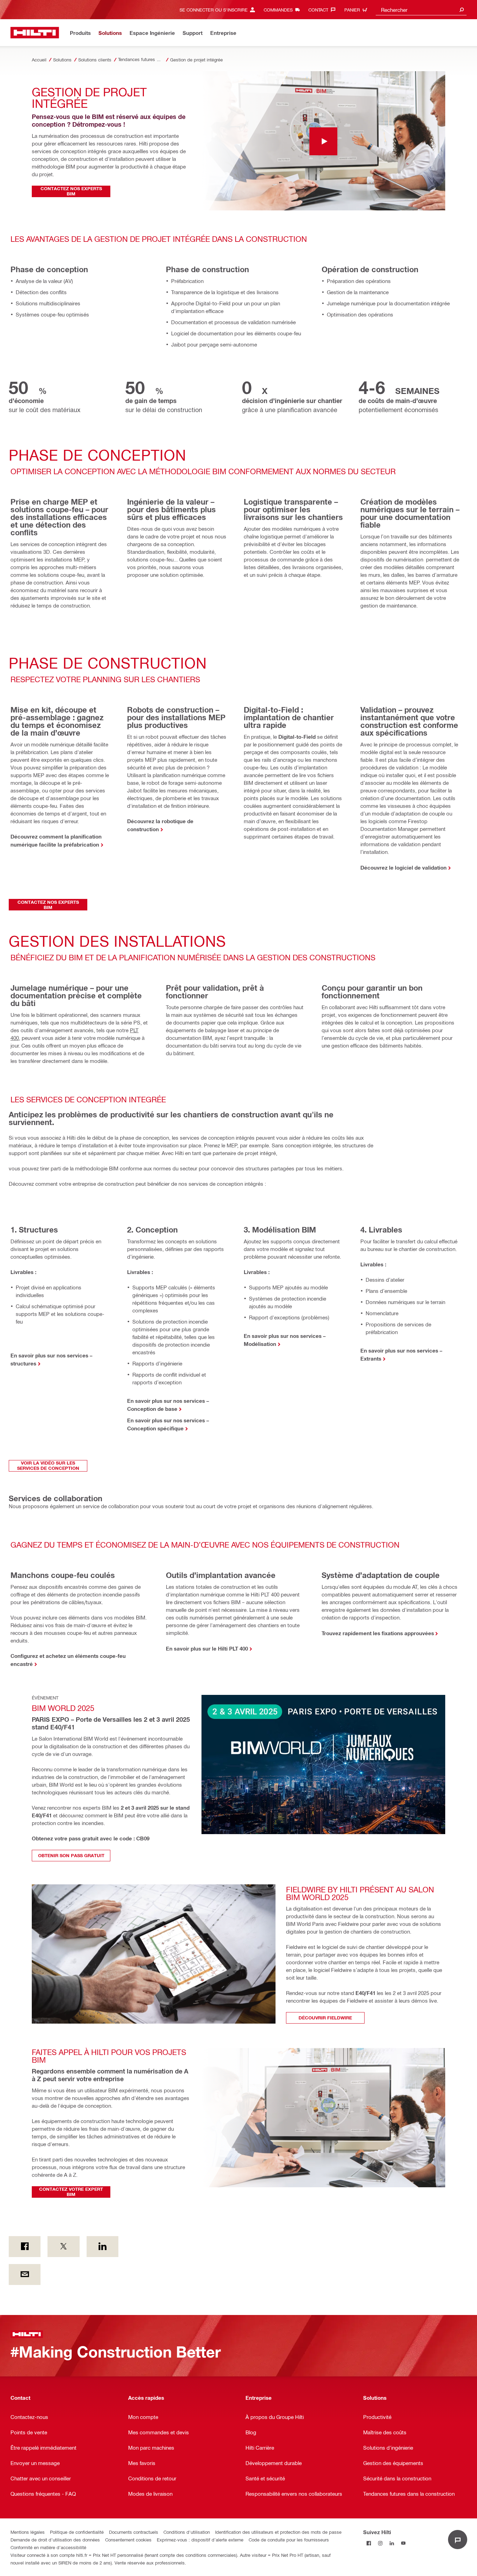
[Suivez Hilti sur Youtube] (403, 2543)
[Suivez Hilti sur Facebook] (369, 2543)
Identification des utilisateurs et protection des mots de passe (278, 2532)
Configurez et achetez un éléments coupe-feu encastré (68, 1660)
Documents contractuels (134, 2532)
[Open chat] (458, 2540)
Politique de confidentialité (77, 2532)
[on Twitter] (63, 2247)
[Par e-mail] (25, 2275)
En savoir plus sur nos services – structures (52, 1359)
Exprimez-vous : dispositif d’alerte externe (200, 2540)
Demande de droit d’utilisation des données (55, 2540)
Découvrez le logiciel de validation (403, 868)
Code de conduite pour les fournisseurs (289, 2540)
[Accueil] (35, 33)
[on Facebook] (25, 2247)
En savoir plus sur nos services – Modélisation (285, 1340)
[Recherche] (462, 10)
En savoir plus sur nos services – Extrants (401, 1354)
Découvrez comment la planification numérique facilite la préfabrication (56, 840)
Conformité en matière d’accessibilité (48, 2547)
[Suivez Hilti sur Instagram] (380, 2543)
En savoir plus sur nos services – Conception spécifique (168, 1424)
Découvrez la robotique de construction (160, 825)
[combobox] (421, 10)
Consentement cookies (128, 2540)
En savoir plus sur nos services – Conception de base (168, 1405)
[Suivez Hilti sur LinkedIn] (392, 2543)
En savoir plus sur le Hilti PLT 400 (207, 1648)
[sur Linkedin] (102, 2247)
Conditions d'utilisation (187, 2532)
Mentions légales (28, 2532)
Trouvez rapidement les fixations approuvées (378, 1633)
